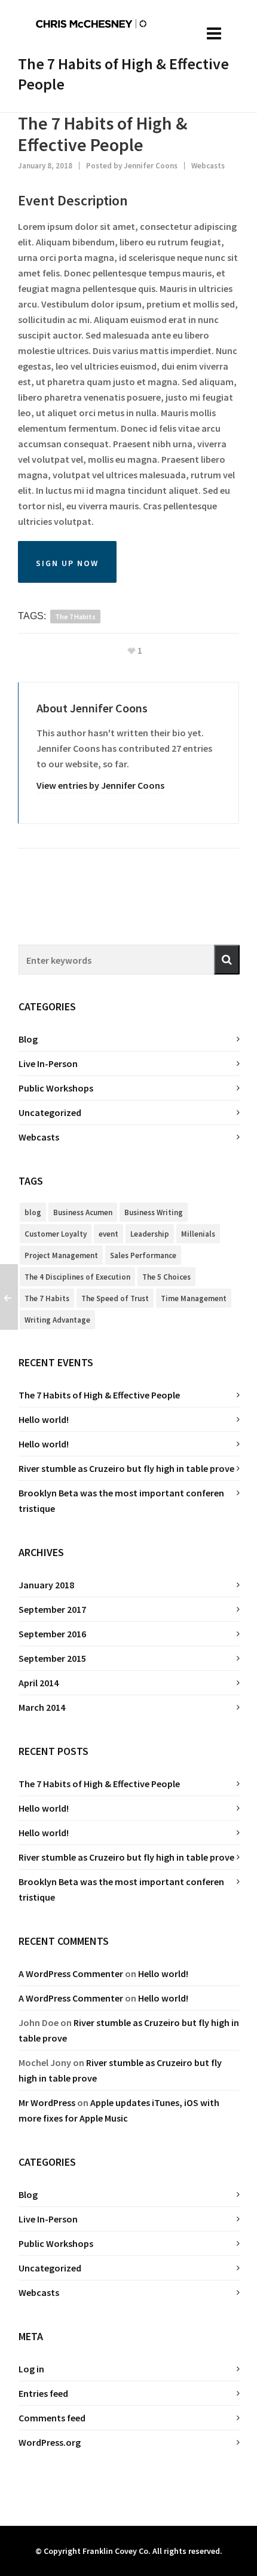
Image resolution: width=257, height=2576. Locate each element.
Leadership (150, 1234)
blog (33, 1212)
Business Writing (154, 1212)
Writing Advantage (57, 1320)
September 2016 (52, 1634)
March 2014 (42, 1707)
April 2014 (39, 1683)
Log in (31, 2369)
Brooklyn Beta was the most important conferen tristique (121, 1501)
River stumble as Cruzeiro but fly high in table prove (126, 1468)
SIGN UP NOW (67, 563)
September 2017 (52, 1609)
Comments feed (52, 2418)
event (108, 1234)
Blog (28, 1039)
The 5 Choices (166, 1277)
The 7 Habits (75, 617)
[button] (227, 960)
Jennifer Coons (151, 166)
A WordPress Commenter (71, 1974)
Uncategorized (50, 1112)
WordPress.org (50, 2442)
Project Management (61, 1255)
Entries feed (43, 2393)
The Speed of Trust (115, 1298)
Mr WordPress (47, 2102)
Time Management (194, 1298)
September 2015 (52, 1658)
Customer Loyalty (56, 1234)
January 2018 (46, 1585)
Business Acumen (83, 1212)
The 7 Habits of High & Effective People (99, 1395)
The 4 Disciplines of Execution (77, 1277)
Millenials (198, 1234)
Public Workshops (56, 1088)
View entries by (100, 785)
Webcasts (208, 166)
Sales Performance (143, 1255)
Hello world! (44, 1419)
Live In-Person (48, 1063)
